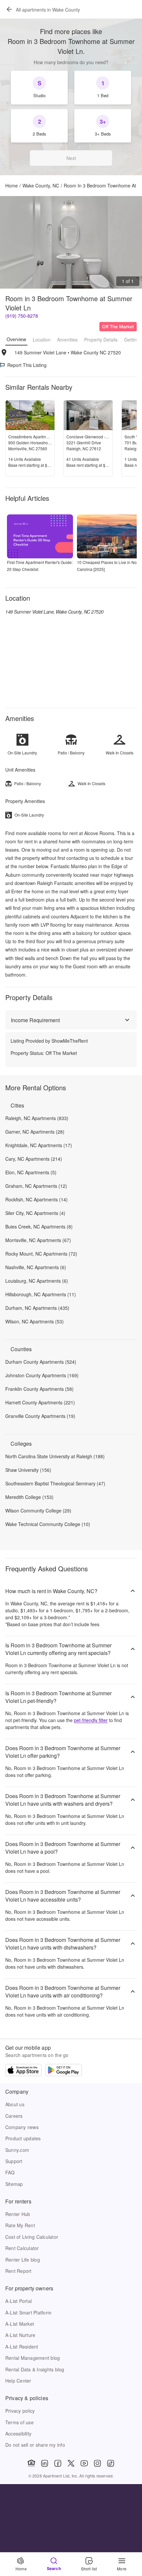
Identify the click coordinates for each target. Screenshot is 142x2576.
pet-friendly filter (91, 1720)
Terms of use (19, 2422)
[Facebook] (58, 2463)
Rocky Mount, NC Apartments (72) (41, 1254)
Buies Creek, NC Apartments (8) (39, 1227)
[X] (71, 2463)
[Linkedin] (45, 2463)
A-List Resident (22, 2347)
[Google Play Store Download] (64, 2071)
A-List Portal (18, 2301)
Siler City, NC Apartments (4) (35, 1213)
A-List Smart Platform (28, 2313)
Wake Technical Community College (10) (48, 1524)
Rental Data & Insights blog (35, 2369)
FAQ (10, 2172)
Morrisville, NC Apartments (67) (38, 1240)
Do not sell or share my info (35, 2445)
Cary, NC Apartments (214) (34, 1159)
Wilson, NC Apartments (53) (35, 1321)
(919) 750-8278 (22, 316)
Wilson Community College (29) (38, 1510)
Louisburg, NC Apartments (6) (37, 1281)
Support (14, 2161)
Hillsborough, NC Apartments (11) (41, 1294)
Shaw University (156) (28, 1470)
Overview (16, 339)
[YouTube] (84, 2463)
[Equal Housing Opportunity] (31, 2463)
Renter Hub (18, 2214)
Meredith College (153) (29, 1497)
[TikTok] (111, 2463)
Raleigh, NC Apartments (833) (37, 1118)
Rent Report (18, 2271)
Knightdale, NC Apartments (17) (39, 1145)
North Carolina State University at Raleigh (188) (55, 1456)
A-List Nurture (20, 2335)
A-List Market (20, 2324)
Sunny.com (17, 2150)
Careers (14, 2116)
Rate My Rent (20, 2225)
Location (42, 340)
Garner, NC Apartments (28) (35, 1132)
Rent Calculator (22, 2248)
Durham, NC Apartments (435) (37, 1308)
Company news (22, 2127)
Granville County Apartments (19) (40, 1416)
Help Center (18, 2381)
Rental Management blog (33, 2358)
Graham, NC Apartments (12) (36, 1186)
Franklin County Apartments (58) (39, 1389)
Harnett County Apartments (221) (40, 1402)
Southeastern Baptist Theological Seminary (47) (55, 1483)
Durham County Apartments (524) (41, 1362)
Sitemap (14, 2184)
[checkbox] (39, 88)
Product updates (23, 2138)
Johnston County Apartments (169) (42, 1375)
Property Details (101, 340)
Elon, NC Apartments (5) (31, 1172)
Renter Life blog (23, 2260)
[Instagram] (97, 2463)
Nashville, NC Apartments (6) (36, 1267)
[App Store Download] (23, 2071)
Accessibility (18, 2434)
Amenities (67, 340)
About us (15, 2104)
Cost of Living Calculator (32, 2237)
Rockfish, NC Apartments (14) (36, 1199)
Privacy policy (20, 2411)
